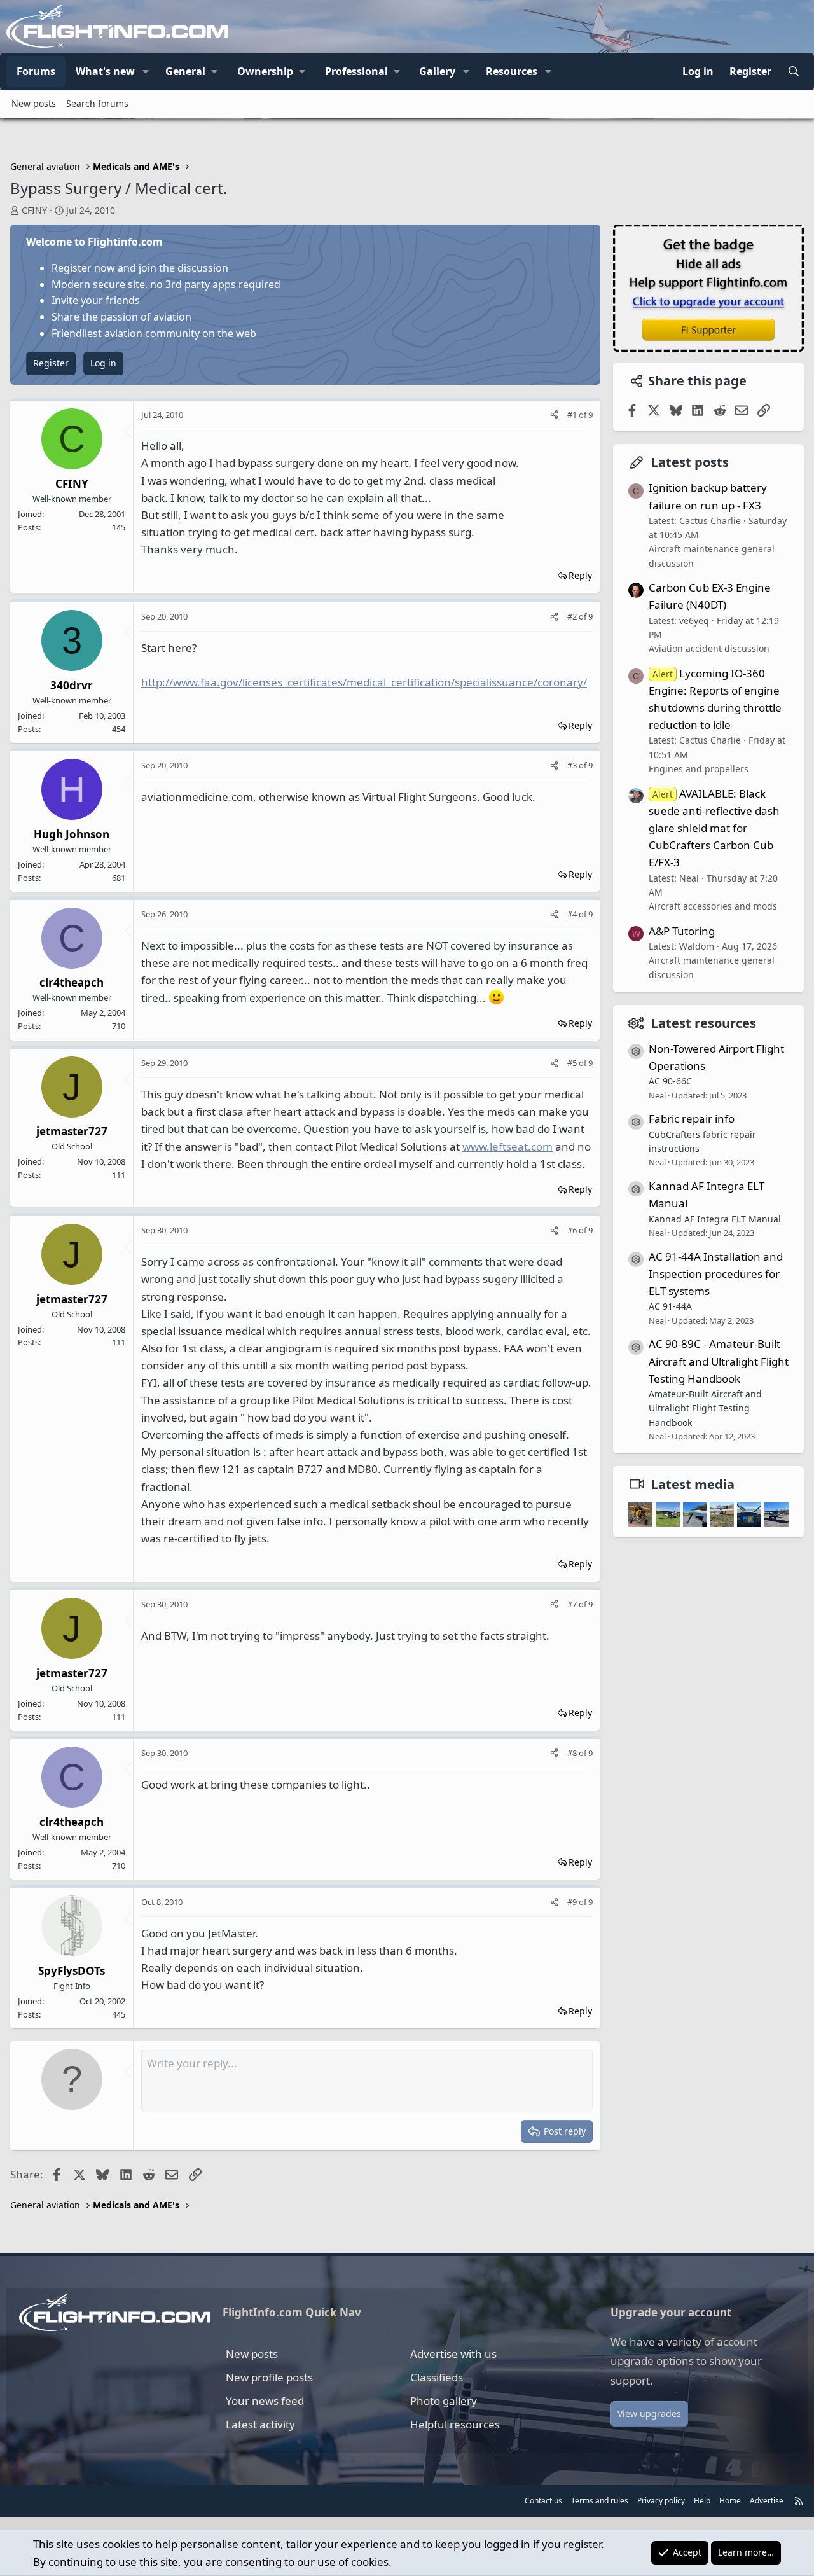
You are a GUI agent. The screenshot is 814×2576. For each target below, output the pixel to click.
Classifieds (437, 2377)
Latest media (693, 1484)
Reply (580, 575)
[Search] (793, 72)
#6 (573, 1230)
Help (702, 2501)
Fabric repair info (692, 1118)
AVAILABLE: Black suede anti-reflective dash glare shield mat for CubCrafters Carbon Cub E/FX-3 (714, 828)
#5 (573, 1063)
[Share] (554, 415)
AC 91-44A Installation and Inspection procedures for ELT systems (716, 1273)
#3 (573, 765)
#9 (573, 1902)
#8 (573, 1753)
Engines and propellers (699, 769)
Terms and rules (600, 2501)
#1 (573, 415)
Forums (36, 71)
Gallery (437, 71)
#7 (573, 1604)
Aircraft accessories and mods (713, 906)
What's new (105, 71)
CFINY (34, 210)
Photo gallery (444, 2401)
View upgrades (649, 2413)
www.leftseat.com (507, 1146)
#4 (573, 914)
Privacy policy (661, 2501)
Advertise (767, 2501)
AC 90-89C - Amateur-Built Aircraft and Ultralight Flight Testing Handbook (719, 1361)
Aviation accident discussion (709, 648)
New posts (34, 103)
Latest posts (690, 462)
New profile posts (269, 2377)
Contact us (543, 2501)
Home (730, 2501)
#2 (573, 616)
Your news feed (265, 2401)
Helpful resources (455, 2424)
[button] (146, 72)
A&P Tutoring (682, 930)
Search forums (97, 103)
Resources (512, 71)
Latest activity (260, 2424)
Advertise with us (453, 2354)
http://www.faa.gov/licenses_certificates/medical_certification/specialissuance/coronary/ (364, 682)
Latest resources (704, 1022)
